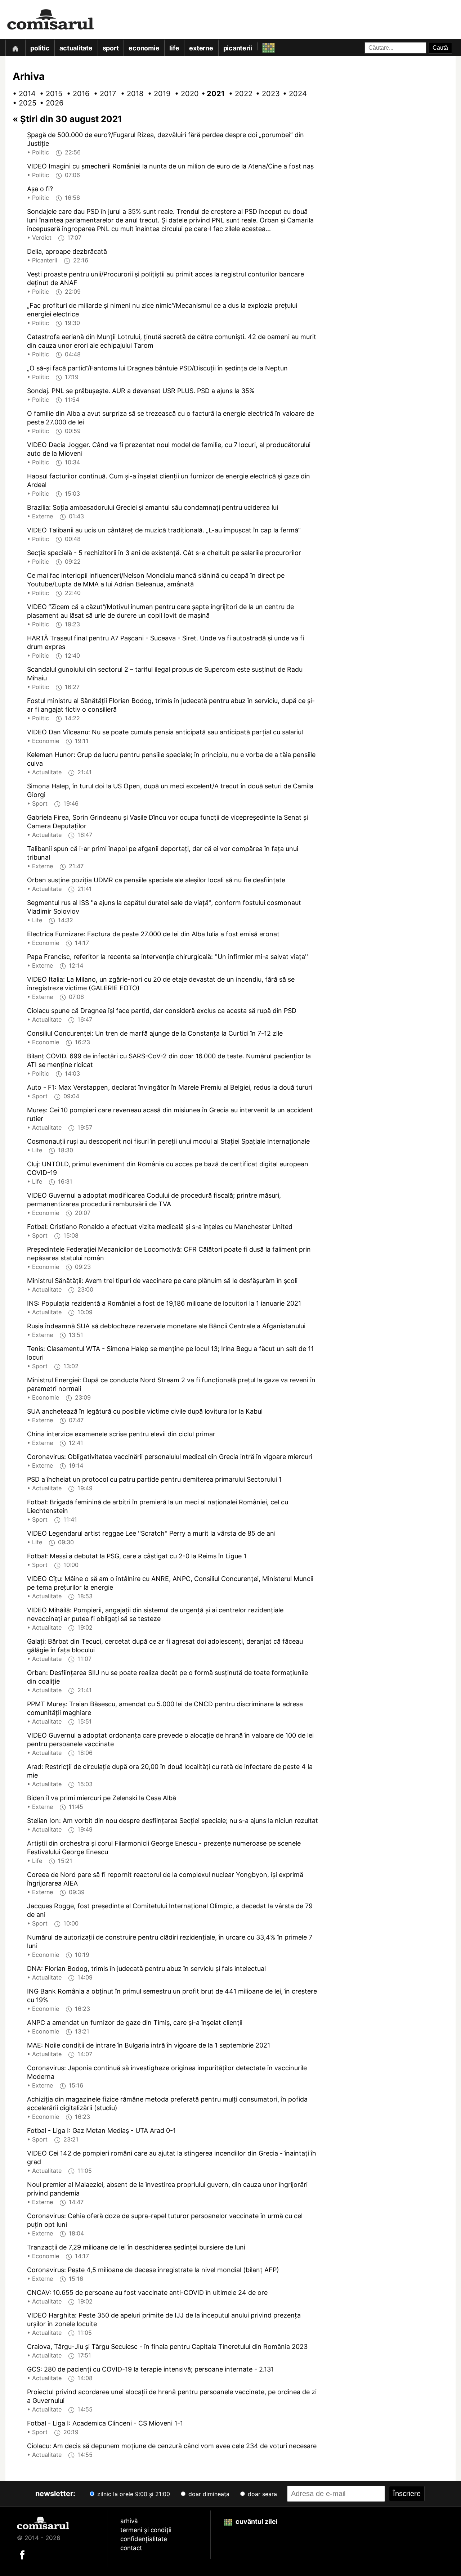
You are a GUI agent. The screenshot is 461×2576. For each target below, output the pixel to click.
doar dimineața (208, 2494)
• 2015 (49, 94)
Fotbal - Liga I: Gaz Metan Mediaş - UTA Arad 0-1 (101, 2131)
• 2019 (157, 94)
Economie (144, 48)
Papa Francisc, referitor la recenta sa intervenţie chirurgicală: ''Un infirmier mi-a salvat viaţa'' (167, 957)
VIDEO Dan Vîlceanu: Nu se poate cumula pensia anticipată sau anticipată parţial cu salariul (165, 732)
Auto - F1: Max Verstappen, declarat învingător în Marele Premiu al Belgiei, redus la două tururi (170, 1087)
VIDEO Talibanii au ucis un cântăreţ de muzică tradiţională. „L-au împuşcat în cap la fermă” (164, 530)
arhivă (129, 2521)
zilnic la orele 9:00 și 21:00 (133, 2494)
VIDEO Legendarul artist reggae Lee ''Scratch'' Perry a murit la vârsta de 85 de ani (151, 1533)
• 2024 (292, 94)
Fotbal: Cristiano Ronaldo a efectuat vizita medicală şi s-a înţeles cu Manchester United (160, 1227)
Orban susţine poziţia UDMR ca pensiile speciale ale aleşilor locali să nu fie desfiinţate (156, 880)
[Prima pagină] (15, 48)
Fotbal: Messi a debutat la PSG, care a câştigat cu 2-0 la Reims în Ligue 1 (137, 1556)
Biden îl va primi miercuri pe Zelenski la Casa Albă (102, 1798)
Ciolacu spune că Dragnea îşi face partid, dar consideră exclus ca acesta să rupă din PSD (162, 1011)
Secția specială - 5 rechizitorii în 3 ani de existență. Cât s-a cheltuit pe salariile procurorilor (164, 553)
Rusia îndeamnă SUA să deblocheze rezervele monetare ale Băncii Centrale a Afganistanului (166, 1326)
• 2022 (238, 94)
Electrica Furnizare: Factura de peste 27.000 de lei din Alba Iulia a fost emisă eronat (153, 934)
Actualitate (76, 48)
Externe (201, 48)
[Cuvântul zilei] (262, 46)
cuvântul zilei (256, 2521)
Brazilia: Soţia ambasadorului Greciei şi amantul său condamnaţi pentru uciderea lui (153, 507)
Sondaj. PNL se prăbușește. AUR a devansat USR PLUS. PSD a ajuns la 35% (141, 391)
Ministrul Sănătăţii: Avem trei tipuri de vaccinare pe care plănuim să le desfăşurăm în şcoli (162, 1281)
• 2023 (265, 94)
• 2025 (22, 103)
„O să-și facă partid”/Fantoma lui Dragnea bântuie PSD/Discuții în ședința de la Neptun (157, 368)
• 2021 (211, 94)
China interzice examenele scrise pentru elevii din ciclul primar (121, 1434)
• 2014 (22, 94)
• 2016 (76, 94)
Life (174, 48)
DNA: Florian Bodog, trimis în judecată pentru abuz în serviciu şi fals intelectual (146, 1969)
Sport (111, 48)
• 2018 (130, 94)
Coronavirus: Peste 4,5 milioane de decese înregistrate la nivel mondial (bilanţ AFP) (153, 2270)
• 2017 (103, 94)
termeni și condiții (146, 2530)
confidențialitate (144, 2539)
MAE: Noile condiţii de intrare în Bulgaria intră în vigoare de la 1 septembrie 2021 (149, 2045)
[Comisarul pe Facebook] (22, 2554)
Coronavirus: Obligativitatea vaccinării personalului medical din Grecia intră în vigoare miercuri (170, 1457)
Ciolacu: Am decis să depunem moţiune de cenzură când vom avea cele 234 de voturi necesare (172, 2446)
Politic (40, 48)
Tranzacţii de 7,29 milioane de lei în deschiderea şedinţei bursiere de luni (136, 2247)
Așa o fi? (40, 189)
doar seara (261, 2494)
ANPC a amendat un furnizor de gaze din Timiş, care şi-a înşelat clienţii (135, 2023)
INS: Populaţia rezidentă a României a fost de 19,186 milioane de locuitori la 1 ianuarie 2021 (164, 1303)
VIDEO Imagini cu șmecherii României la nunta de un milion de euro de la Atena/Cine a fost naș (170, 166)
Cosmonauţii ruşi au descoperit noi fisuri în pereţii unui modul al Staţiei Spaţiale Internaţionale (168, 1141)
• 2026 (49, 103)
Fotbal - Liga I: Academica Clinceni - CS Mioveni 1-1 (105, 2423)
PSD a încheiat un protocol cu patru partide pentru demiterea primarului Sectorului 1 (154, 1479)
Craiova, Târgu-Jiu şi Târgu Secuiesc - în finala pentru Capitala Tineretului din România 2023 (167, 2347)
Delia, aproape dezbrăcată (67, 251)
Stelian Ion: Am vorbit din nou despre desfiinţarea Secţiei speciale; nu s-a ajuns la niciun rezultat (173, 1821)
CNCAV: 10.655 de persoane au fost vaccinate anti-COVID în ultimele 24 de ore (147, 2293)
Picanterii (238, 48)
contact (131, 2548)
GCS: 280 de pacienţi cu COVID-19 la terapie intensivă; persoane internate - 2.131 (150, 2369)
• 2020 (184, 94)
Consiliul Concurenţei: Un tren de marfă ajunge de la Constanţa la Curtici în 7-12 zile (155, 1033)
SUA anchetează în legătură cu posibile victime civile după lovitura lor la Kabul (145, 1411)
